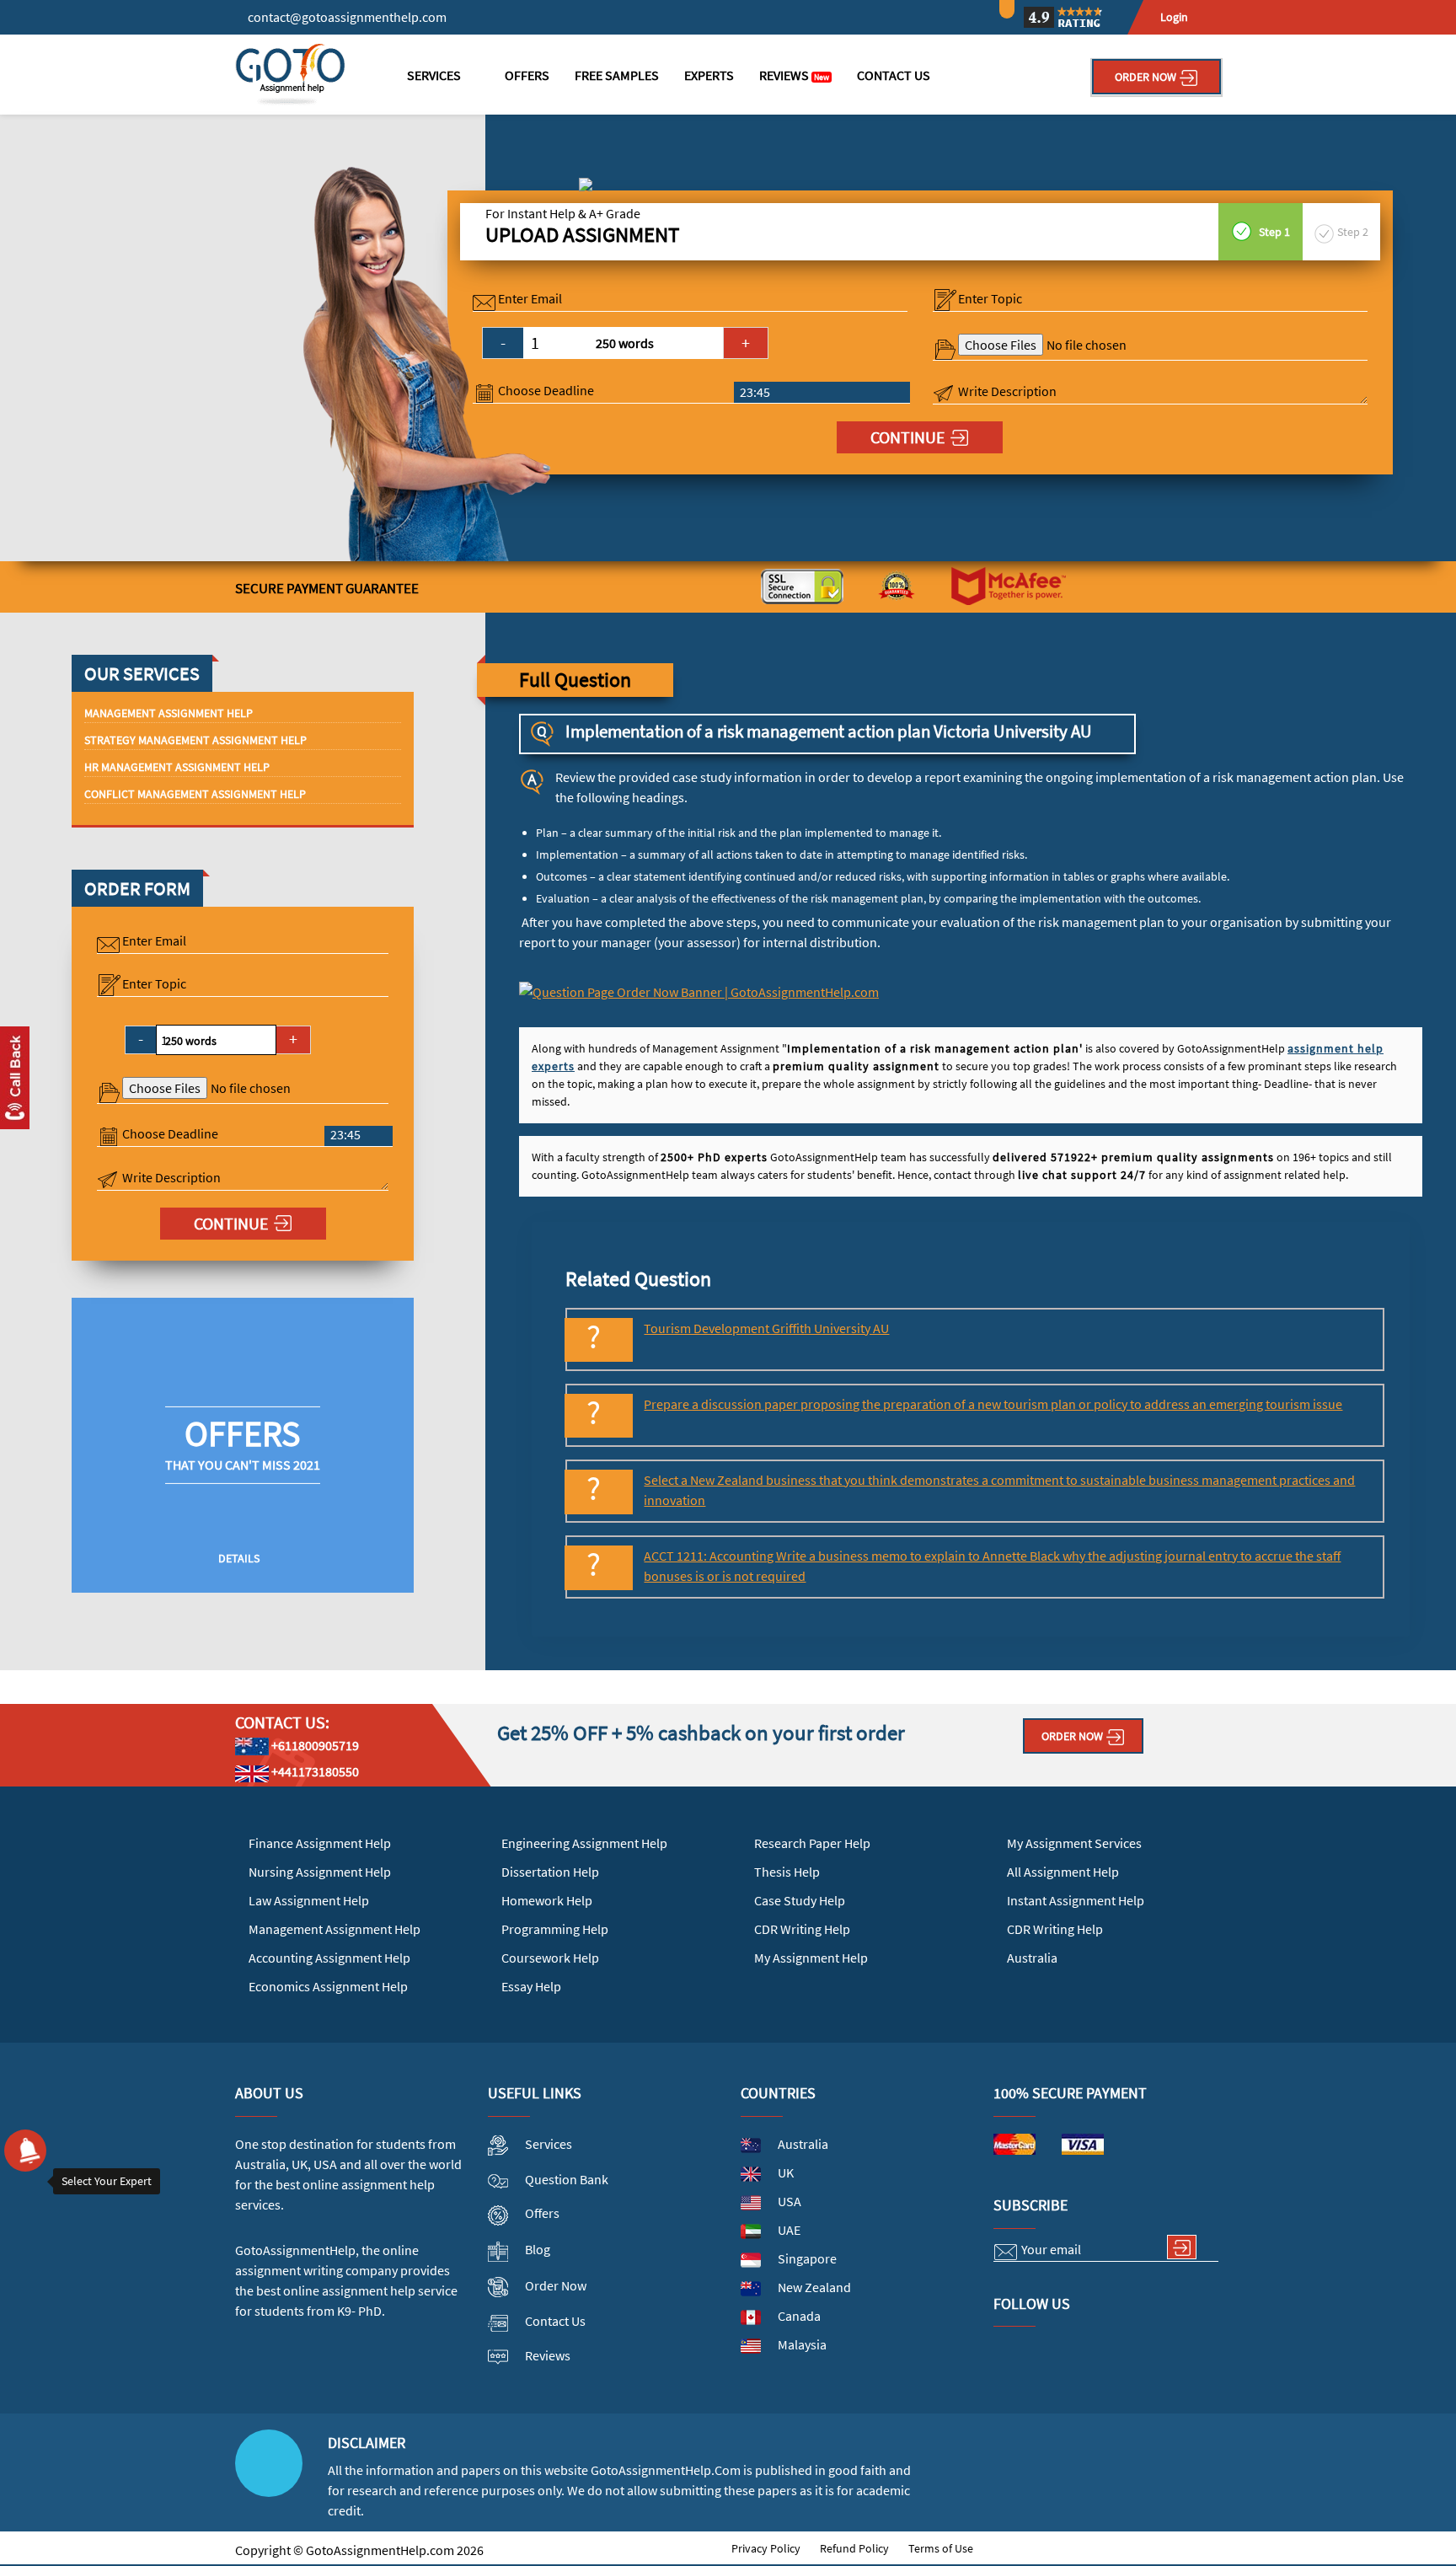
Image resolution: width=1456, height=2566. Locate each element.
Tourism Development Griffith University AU (766, 1328)
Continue (908, 437)
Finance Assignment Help (320, 1843)
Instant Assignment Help (1076, 1900)
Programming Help (555, 1929)
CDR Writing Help (802, 1929)
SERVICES (434, 75)
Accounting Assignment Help (329, 1958)
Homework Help (547, 1900)
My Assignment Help (811, 1958)
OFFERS (527, 75)
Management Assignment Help (335, 1929)
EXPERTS (709, 75)
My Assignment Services (1074, 1843)
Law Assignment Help (309, 1900)
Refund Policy (854, 2548)
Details (239, 1558)
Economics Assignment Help (328, 1986)
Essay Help (531, 1986)
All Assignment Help (1063, 1872)
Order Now (1147, 77)
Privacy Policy (766, 2548)
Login (1174, 17)
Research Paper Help (812, 1843)
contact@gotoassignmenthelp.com (347, 17)
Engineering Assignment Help (584, 1843)
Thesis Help (787, 1872)
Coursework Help (550, 1958)
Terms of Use (941, 2548)
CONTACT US (894, 75)
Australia (1032, 1958)
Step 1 (1273, 232)
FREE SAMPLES (617, 75)
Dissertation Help (550, 1872)
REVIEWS (794, 75)
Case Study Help (800, 1900)
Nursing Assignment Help (320, 1872)
